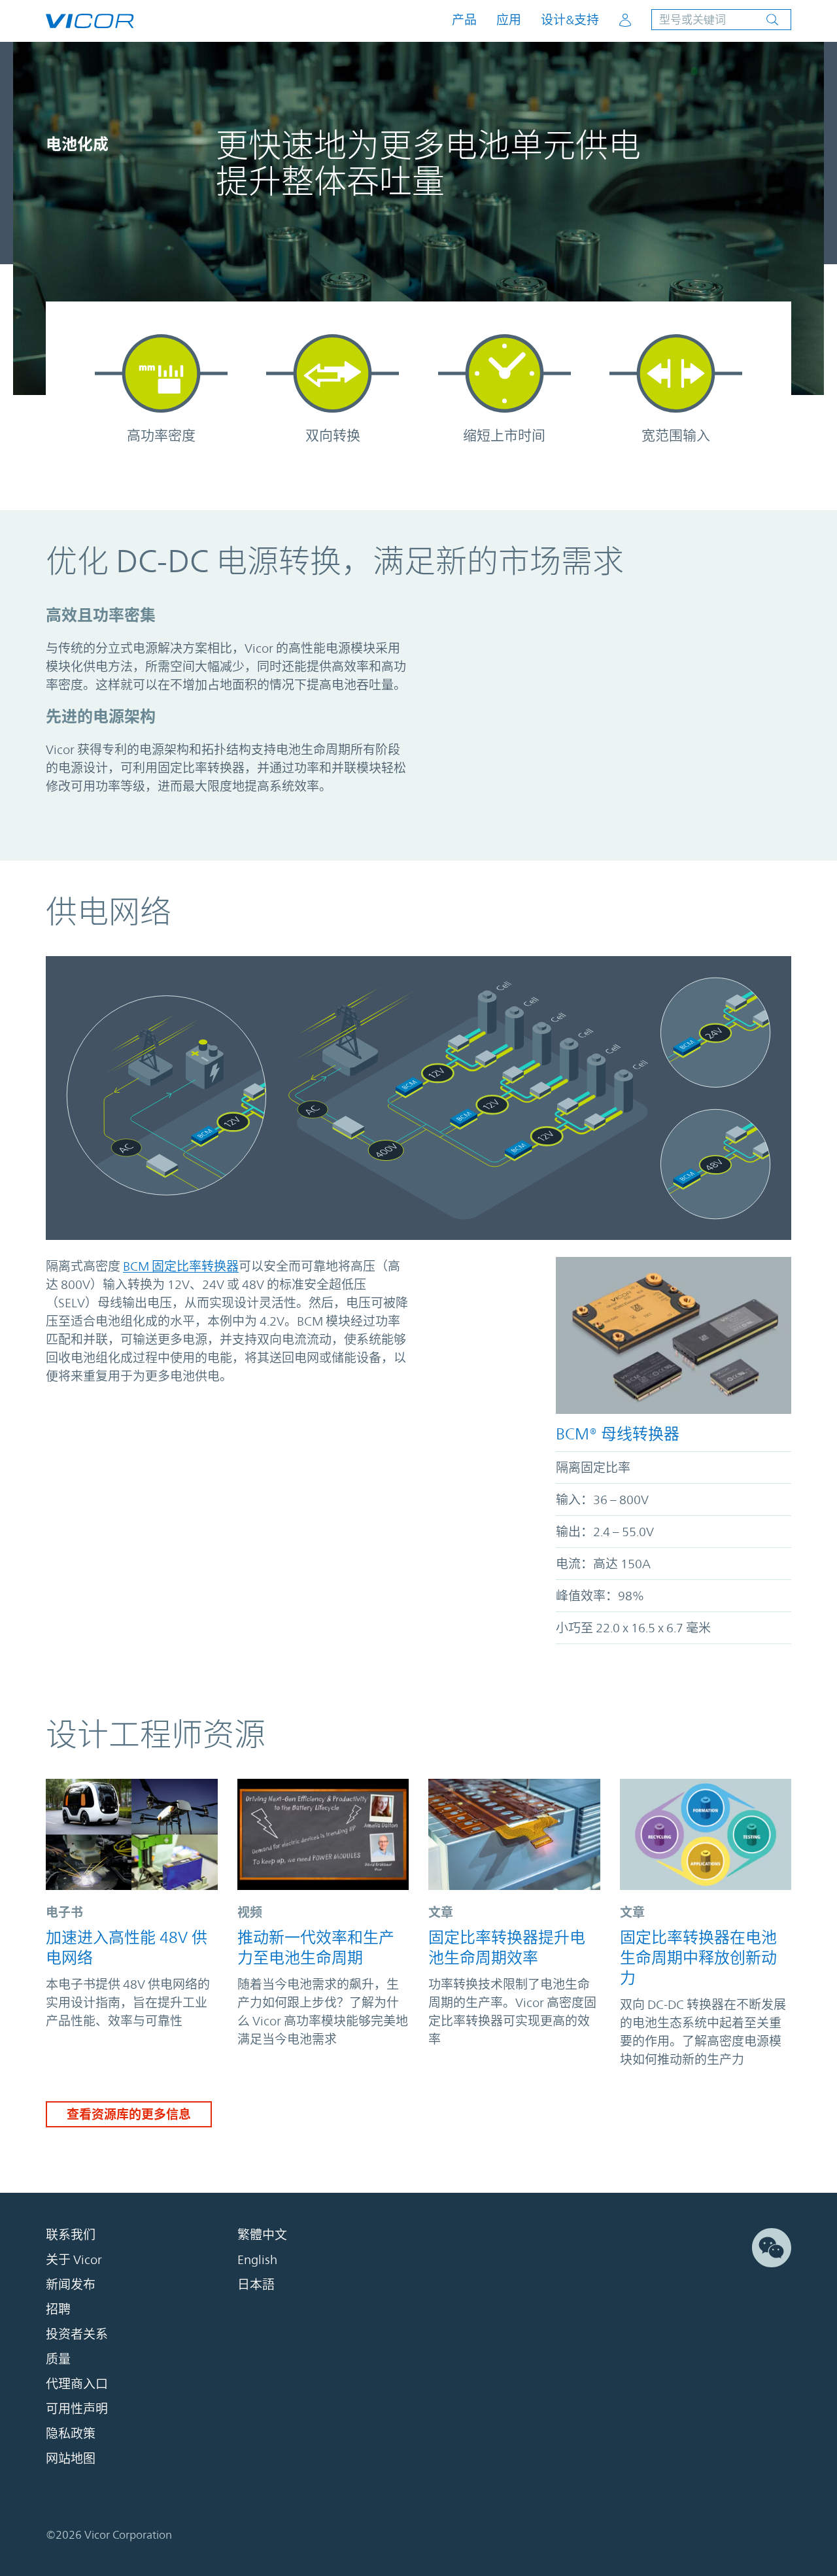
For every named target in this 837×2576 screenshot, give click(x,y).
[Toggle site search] (721, 20)
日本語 (256, 2284)
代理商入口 (77, 2384)
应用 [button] (509, 20)
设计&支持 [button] (570, 20)
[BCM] (674, 1335)
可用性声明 (77, 2409)
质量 (58, 2359)
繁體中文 (262, 2235)
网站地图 (71, 2458)
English (257, 2259)
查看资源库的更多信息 (129, 2114)
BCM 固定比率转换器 (181, 1266)
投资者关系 (77, 2334)
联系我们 (71, 2235)
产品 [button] (464, 20)
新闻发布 (71, 2284)
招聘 (58, 2309)
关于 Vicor (74, 2259)
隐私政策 (71, 2433)
